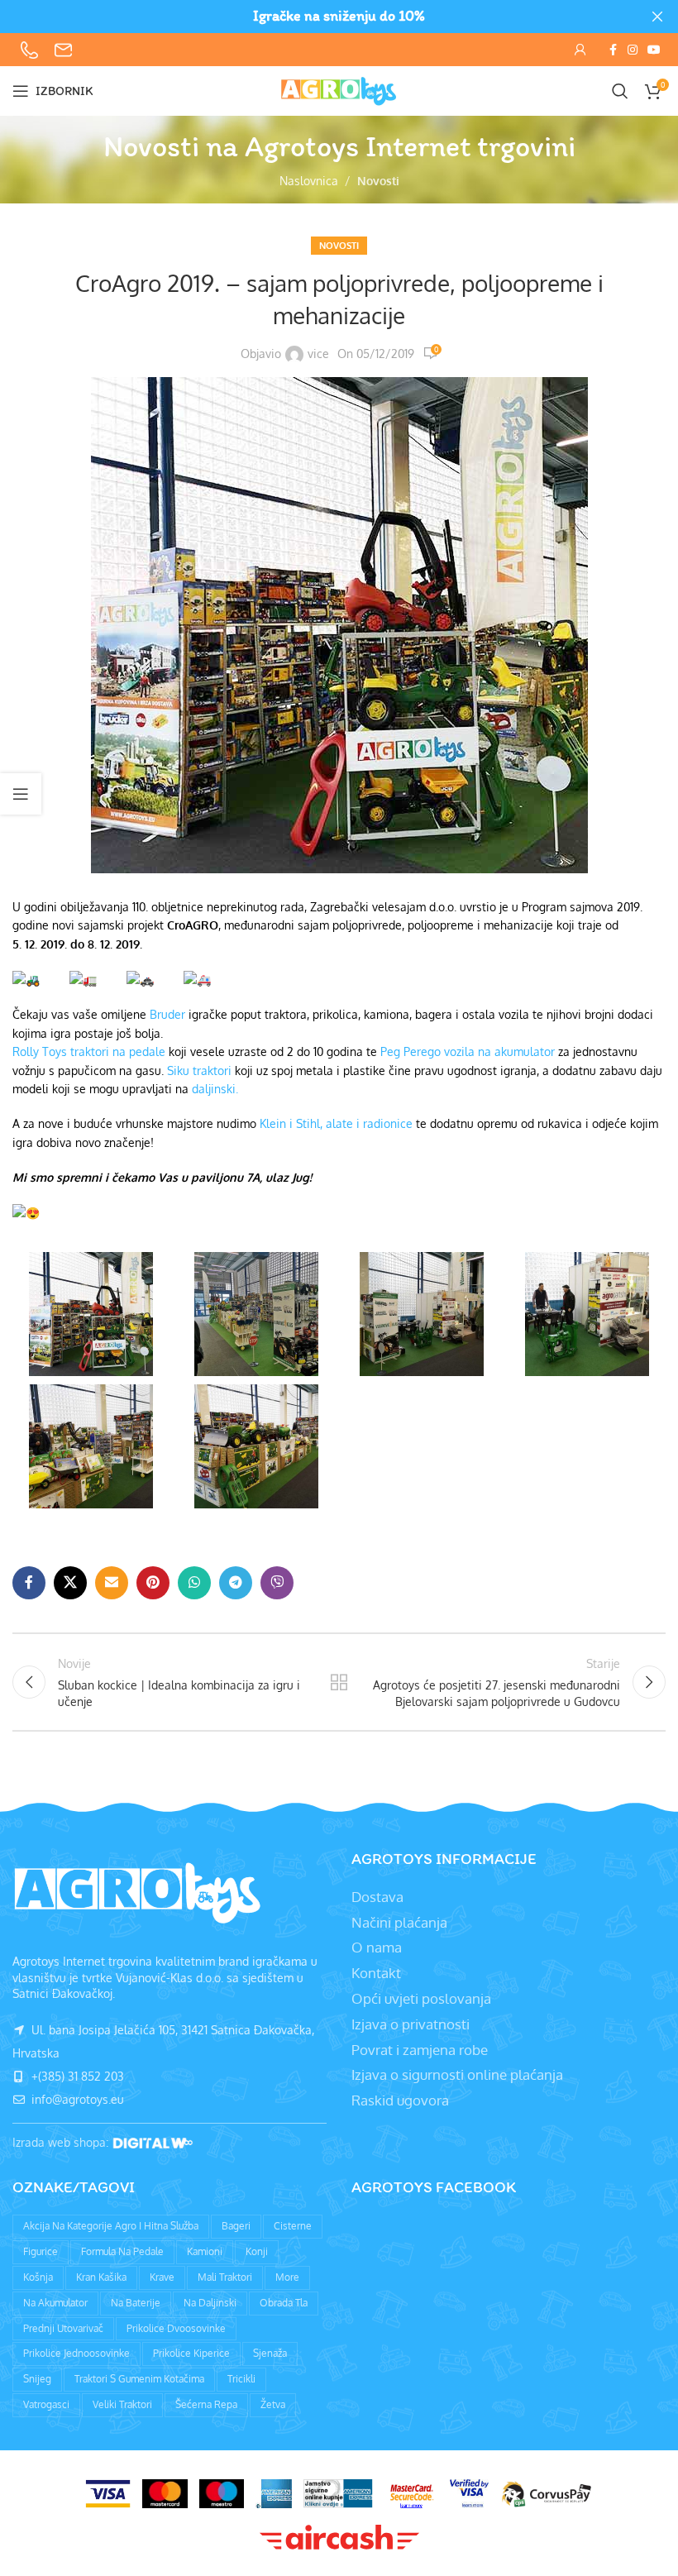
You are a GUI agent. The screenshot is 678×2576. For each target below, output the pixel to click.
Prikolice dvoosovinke (176, 2328)
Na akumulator (55, 2303)
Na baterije (136, 2303)
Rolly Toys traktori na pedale (89, 1051)
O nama (377, 1947)
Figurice (41, 2251)
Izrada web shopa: (62, 2142)
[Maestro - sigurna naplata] (222, 2494)
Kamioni (205, 2251)
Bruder (167, 1014)
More (287, 2277)
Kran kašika (101, 2277)
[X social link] (70, 1583)
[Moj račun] (580, 50)
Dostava (377, 1897)
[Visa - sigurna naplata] (108, 2494)
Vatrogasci (46, 2404)
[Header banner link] (314, 17)
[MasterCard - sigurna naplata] (165, 2494)
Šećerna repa (206, 2404)
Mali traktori (225, 2277)
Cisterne (293, 2226)
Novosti (378, 181)
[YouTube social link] (654, 50)
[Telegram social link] (236, 1583)
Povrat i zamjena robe (420, 2050)
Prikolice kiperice (191, 2353)
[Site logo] (339, 90)
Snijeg (37, 2379)
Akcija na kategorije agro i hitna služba (111, 2226)
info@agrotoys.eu (76, 2099)
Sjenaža (270, 2353)
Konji (257, 2251)
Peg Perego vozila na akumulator (468, 1051)
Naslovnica (309, 181)
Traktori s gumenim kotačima (139, 2379)
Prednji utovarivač (63, 2328)
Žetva (273, 2404)
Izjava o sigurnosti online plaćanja (457, 2074)
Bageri (236, 2226)
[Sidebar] (21, 794)
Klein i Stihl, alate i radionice (336, 1123)
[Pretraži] (620, 91)
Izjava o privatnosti (411, 2024)
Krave (162, 2277)
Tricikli (241, 2379)
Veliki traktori (122, 2404)
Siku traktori (199, 1071)
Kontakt (376, 1973)
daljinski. (215, 1089)
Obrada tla (284, 2303)
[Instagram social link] (633, 50)
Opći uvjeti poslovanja (421, 1998)
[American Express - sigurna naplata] (273, 2494)
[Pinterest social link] (153, 1583)
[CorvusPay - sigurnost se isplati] (547, 2494)
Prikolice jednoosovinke (76, 2353)
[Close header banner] (657, 17)
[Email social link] (112, 1583)
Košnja (38, 2277)
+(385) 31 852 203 (76, 2076)
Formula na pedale (122, 2251)
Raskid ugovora (400, 2100)
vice (318, 354)
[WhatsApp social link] (194, 1583)
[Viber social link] (277, 1583)
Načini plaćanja (399, 1922)
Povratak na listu (339, 1682)
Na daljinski (210, 2303)
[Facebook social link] (613, 50)
